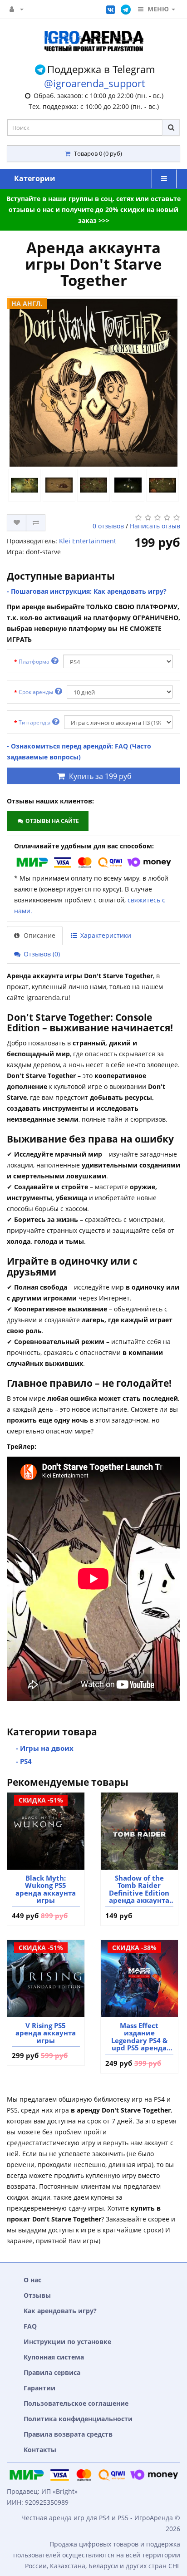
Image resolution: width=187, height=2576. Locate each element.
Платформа (35, 662)
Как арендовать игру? (60, 2311)
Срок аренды (37, 692)
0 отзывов (108, 526)
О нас (32, 2280)
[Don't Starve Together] (93, 383)
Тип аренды (35, 722)
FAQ (30, 2326)
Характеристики (105, 935)
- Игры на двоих (45, 1748)
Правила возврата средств (68, 2434)
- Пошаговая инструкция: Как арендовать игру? (87, 591)
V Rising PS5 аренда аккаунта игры (46, 2033)
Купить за (100, 776)
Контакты (40, 2450)
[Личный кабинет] (17, 9)
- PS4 (24, 1761)
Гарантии (39, 2388)
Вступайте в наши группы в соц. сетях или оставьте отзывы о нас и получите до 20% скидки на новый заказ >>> (93, 209)
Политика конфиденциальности (78, 2419)
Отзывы (37, 2295)
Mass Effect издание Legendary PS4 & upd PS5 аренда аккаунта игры (139, 2037)
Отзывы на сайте (52, 821)
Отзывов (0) (41, 954)
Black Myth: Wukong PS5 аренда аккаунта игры (46, 1889)
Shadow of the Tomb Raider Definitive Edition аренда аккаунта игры (139, 1889)
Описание (39, 935)
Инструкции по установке (67, 2342)
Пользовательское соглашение (76, 2403)
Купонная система (54, 2357)
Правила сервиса (52, 2372)
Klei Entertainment (88, 541)
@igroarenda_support (95, 83)
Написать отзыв (155, 526)
